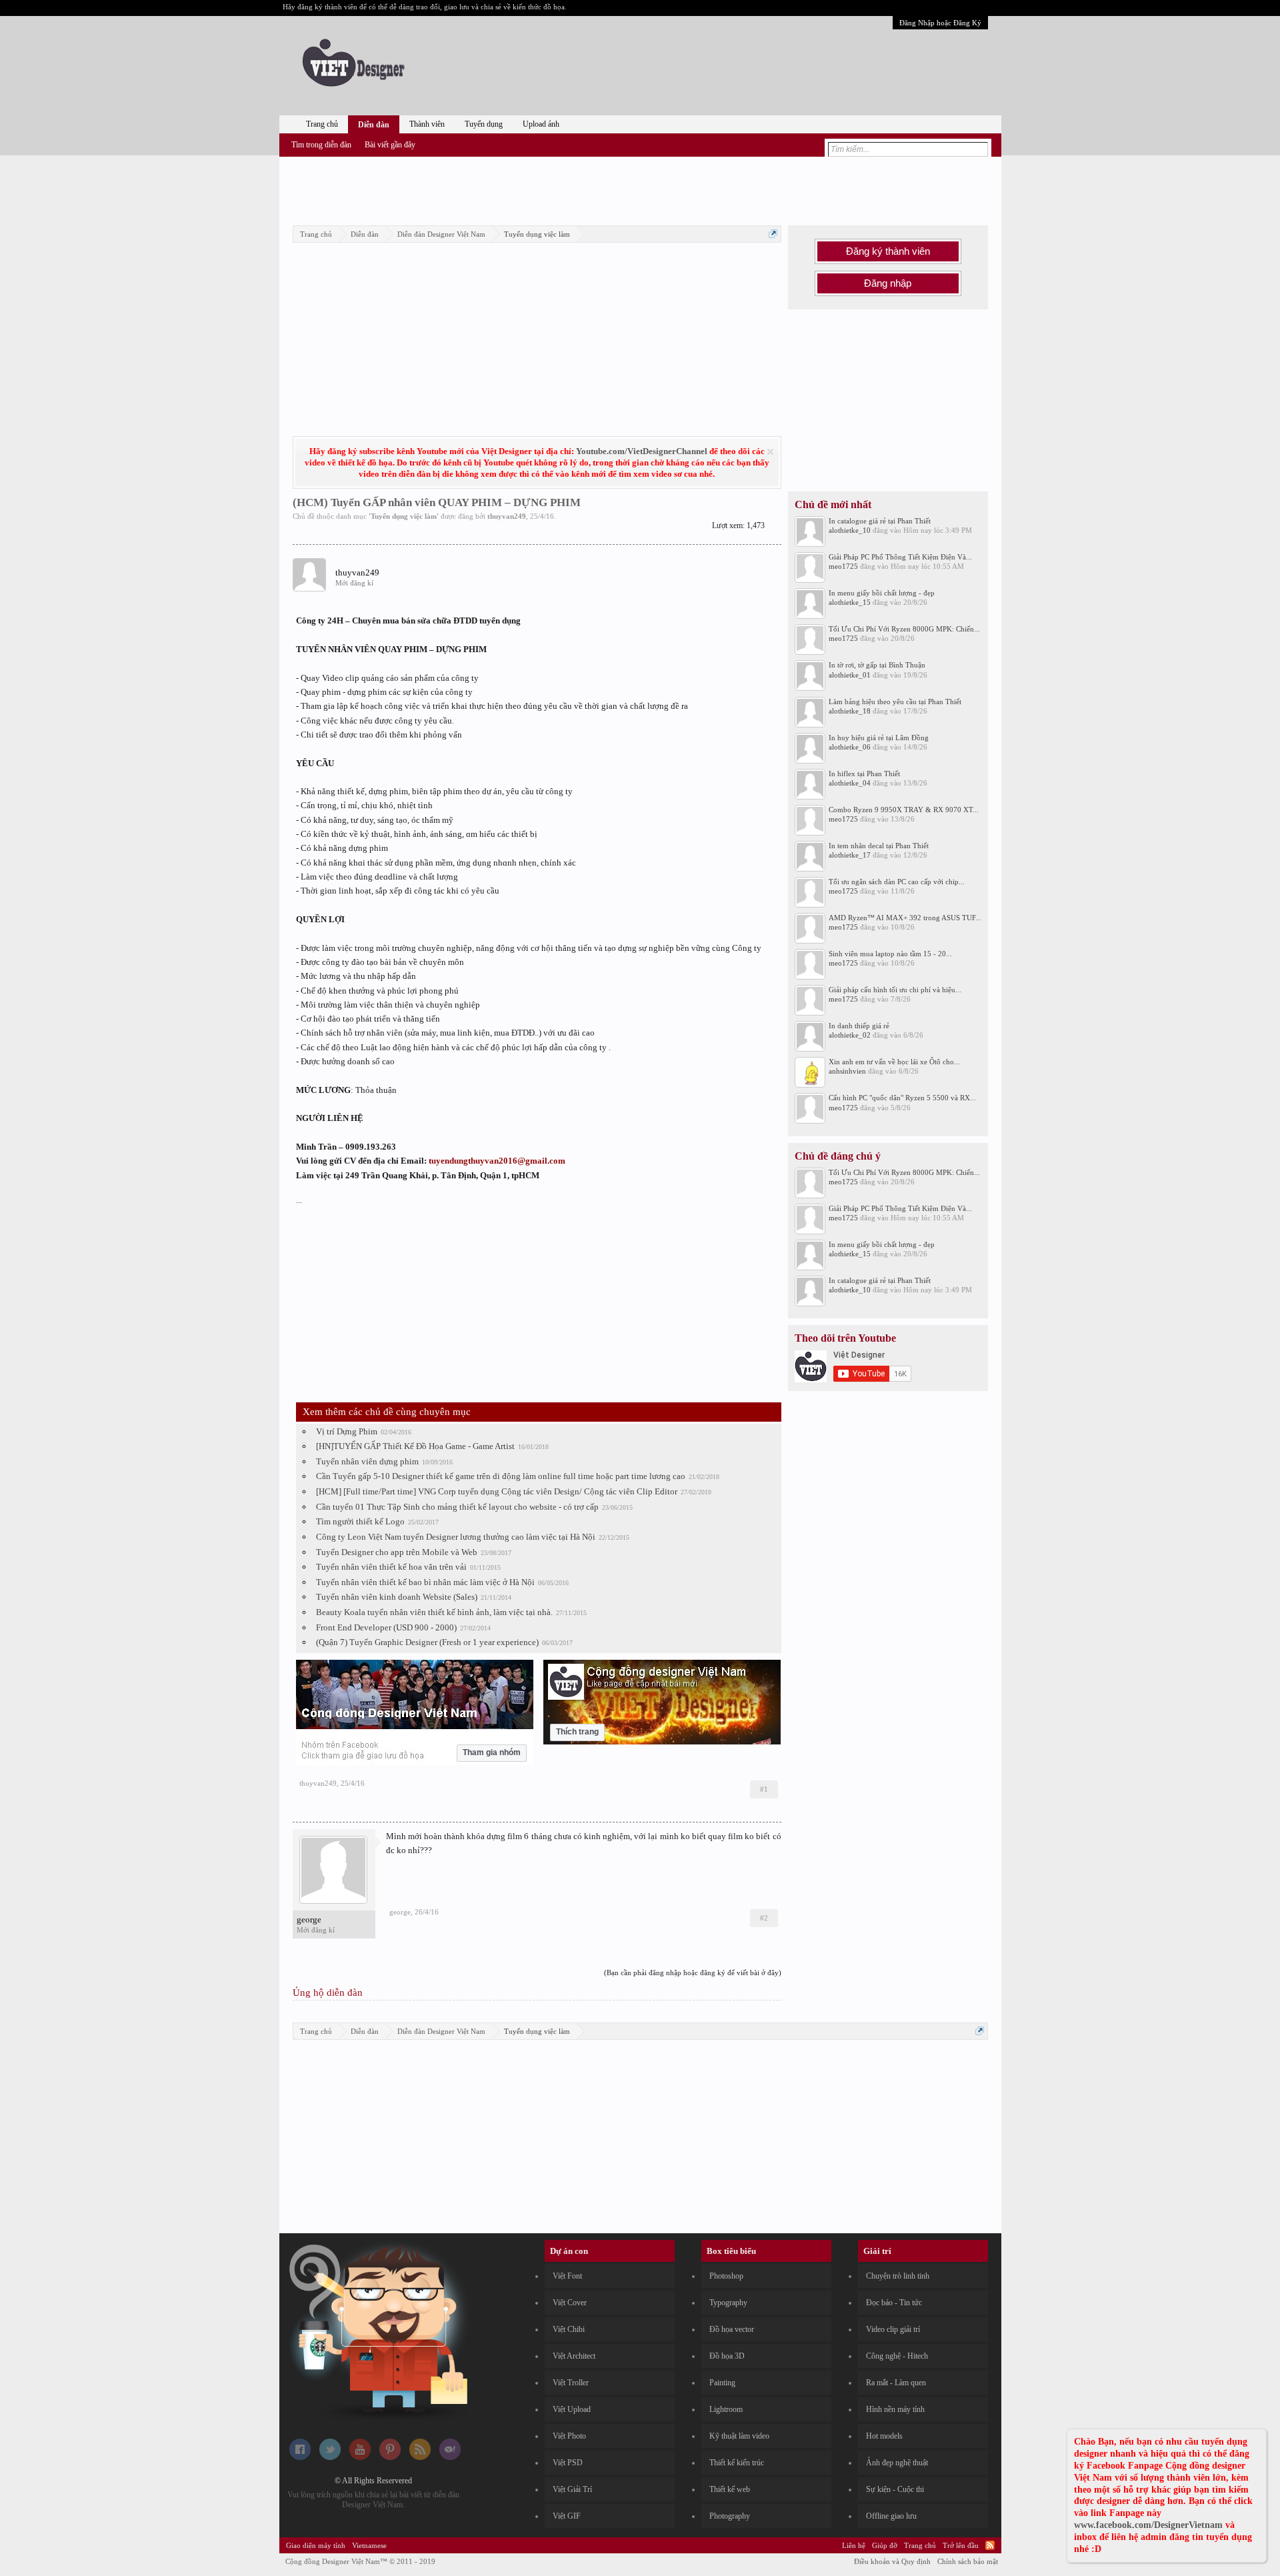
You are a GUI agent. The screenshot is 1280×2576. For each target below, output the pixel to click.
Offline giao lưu (891, 2516)
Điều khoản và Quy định (892, 2561)
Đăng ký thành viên (888, 251)
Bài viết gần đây (390, 145)
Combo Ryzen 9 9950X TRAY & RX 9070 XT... (904, 810)
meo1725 (843, 566)
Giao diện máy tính (316, 2545)
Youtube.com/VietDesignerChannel (642, 451)
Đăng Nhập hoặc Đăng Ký (940, 23)
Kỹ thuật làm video (739, 2436)
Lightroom (726, 2409)
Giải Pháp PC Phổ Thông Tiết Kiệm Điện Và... (900, 557)
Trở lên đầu (961, 2545)
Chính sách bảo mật (968, 2561)
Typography (728, 2303)
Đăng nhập (888, 283)
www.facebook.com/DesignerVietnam (1148, 2525)
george (309, 1919)
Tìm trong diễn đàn (321, 145)
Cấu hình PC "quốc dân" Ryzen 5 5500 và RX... (902, 1098)
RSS (990, 2545)
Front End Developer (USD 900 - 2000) (386, 1627)
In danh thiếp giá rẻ (859, 1026)
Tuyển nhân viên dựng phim (367, 1461)
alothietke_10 (850, 530)
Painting (722, 2383)
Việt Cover (570, 2303)
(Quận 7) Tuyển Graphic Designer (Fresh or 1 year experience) (427, 1642)
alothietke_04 (850, 783)
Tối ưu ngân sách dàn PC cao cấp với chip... (897, 882)
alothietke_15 (850, 602)
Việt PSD (568, 2463)
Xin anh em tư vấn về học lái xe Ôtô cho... (894, 1062)
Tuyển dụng (484, 124)
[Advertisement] (640, 189)
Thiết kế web (730, 2489)
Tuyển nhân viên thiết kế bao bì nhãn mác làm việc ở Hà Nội (425, 1582)
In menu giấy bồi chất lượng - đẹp (882, 593)
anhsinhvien (847, 1071)
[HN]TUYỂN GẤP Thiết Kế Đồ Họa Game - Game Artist (415, 1446)
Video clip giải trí (893, 2329)
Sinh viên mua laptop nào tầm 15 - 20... (890, 954)
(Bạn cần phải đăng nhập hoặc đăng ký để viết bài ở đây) (693, 1973)
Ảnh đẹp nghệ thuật (897, 2463)
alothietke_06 (850, 747)
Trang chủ (322, 124)
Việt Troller (571, 2383)
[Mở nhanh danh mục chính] (773, 234)
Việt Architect (574, 2356)
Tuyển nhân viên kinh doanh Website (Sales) (397, 1597)
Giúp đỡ (885, 2545)
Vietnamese (369, 2545)
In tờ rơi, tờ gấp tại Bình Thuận (877, 665)
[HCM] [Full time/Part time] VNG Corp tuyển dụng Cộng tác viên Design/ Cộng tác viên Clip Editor (497, 1491)
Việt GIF (567, 2516)
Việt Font (567, 2276)
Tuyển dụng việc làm (404, 516)
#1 (764, 1789)
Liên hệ (854, 2545)
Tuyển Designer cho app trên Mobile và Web (397, 1552)
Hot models (884, 2436)
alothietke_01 (850, 675)
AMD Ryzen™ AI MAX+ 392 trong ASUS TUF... (905, 918)
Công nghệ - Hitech (897, 2356)
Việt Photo (569, 2436)
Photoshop (726, 2276)
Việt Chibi (569, 2329)
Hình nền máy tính (895, 2409)
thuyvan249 (507, 516)
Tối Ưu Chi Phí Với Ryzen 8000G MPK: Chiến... (904, 629)
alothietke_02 (850, 1035)
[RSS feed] (420, 2457)
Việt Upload (572, 2409)
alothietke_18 (850, 711)
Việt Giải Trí (572, 2489)
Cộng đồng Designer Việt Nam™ (360, 2561)
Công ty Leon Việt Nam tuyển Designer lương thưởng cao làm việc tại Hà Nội (456, 1537)
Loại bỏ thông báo (770, 452)
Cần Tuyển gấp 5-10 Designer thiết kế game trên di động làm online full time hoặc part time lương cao (501, 1476)
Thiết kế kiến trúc (737, 2463)
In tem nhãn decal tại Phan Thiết (879, 846)
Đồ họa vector (732, 2329)
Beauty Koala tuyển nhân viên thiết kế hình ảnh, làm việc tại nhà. (434, 1612)
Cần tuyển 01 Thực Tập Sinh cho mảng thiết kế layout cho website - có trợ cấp (457, 1507)
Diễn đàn (374, 125)
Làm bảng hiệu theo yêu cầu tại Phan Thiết (895, 702)
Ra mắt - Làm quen (896, 2383)
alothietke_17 (850, 855)
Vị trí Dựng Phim (347, 1431)
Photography (730, 2516)
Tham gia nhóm (492, 1752)
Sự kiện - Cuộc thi (895, 2489)
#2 (764, 1918)
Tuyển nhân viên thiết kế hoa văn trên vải (391, 1567)
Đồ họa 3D (727, 2356)
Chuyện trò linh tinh (898, 2276)
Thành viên (427, 124)
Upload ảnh (541, 124)
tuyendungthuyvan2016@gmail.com (497, 1161)
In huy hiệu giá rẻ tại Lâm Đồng (879, 738)
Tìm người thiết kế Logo (360, 1521)
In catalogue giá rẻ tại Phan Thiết (880, 521)
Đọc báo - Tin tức (894, 2303)
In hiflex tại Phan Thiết (864, 774)
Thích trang (577, 1732)
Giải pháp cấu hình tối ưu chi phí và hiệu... (895, 990)
